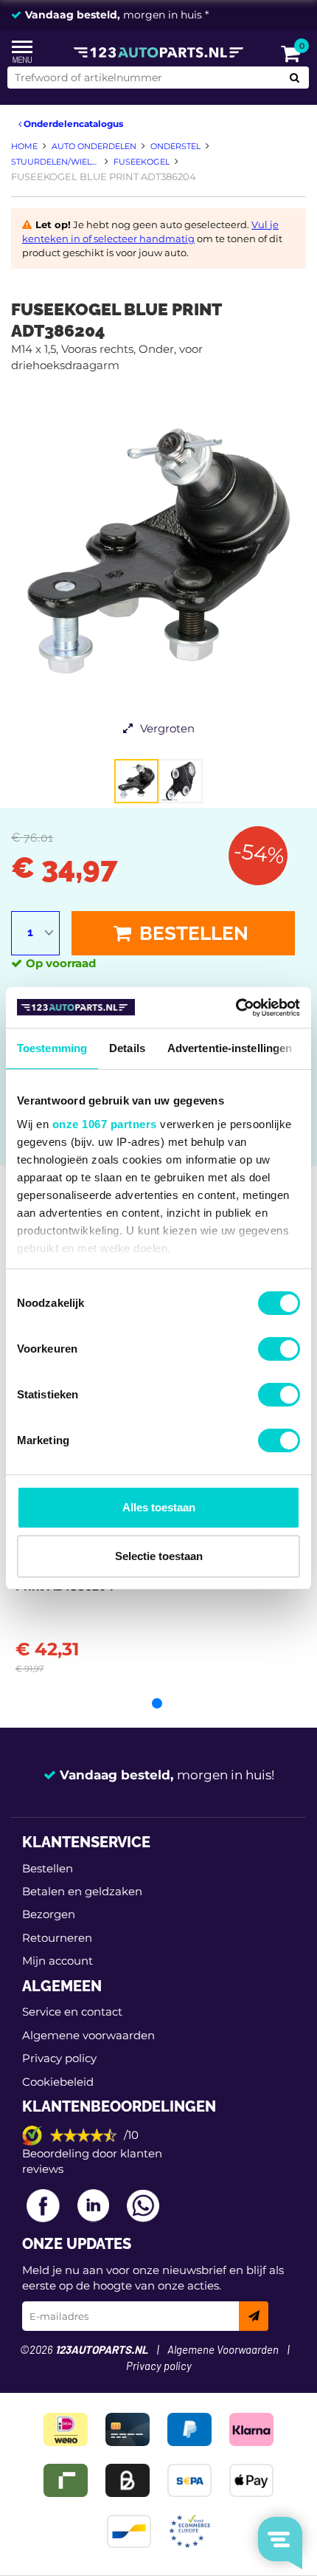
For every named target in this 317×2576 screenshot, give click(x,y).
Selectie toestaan (159, 1556)
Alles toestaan (159, 1507)
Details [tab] (127, 1048)
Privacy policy (59, 2058)
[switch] (279, 1349)
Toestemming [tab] (52, 1048)
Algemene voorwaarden (88, 2035)
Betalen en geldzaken (82, 1891)
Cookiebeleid (58, 2082)
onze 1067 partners (105, 1124)
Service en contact (72, 2012)
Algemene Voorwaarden (223, 2350)
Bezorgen (49, 1914)
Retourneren (57, 1938)
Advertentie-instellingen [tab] (230, 1048)
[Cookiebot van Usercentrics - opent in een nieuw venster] (236, 1008)
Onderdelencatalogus (72, 124)
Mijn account (58, 1961)
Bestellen (192, 933)
